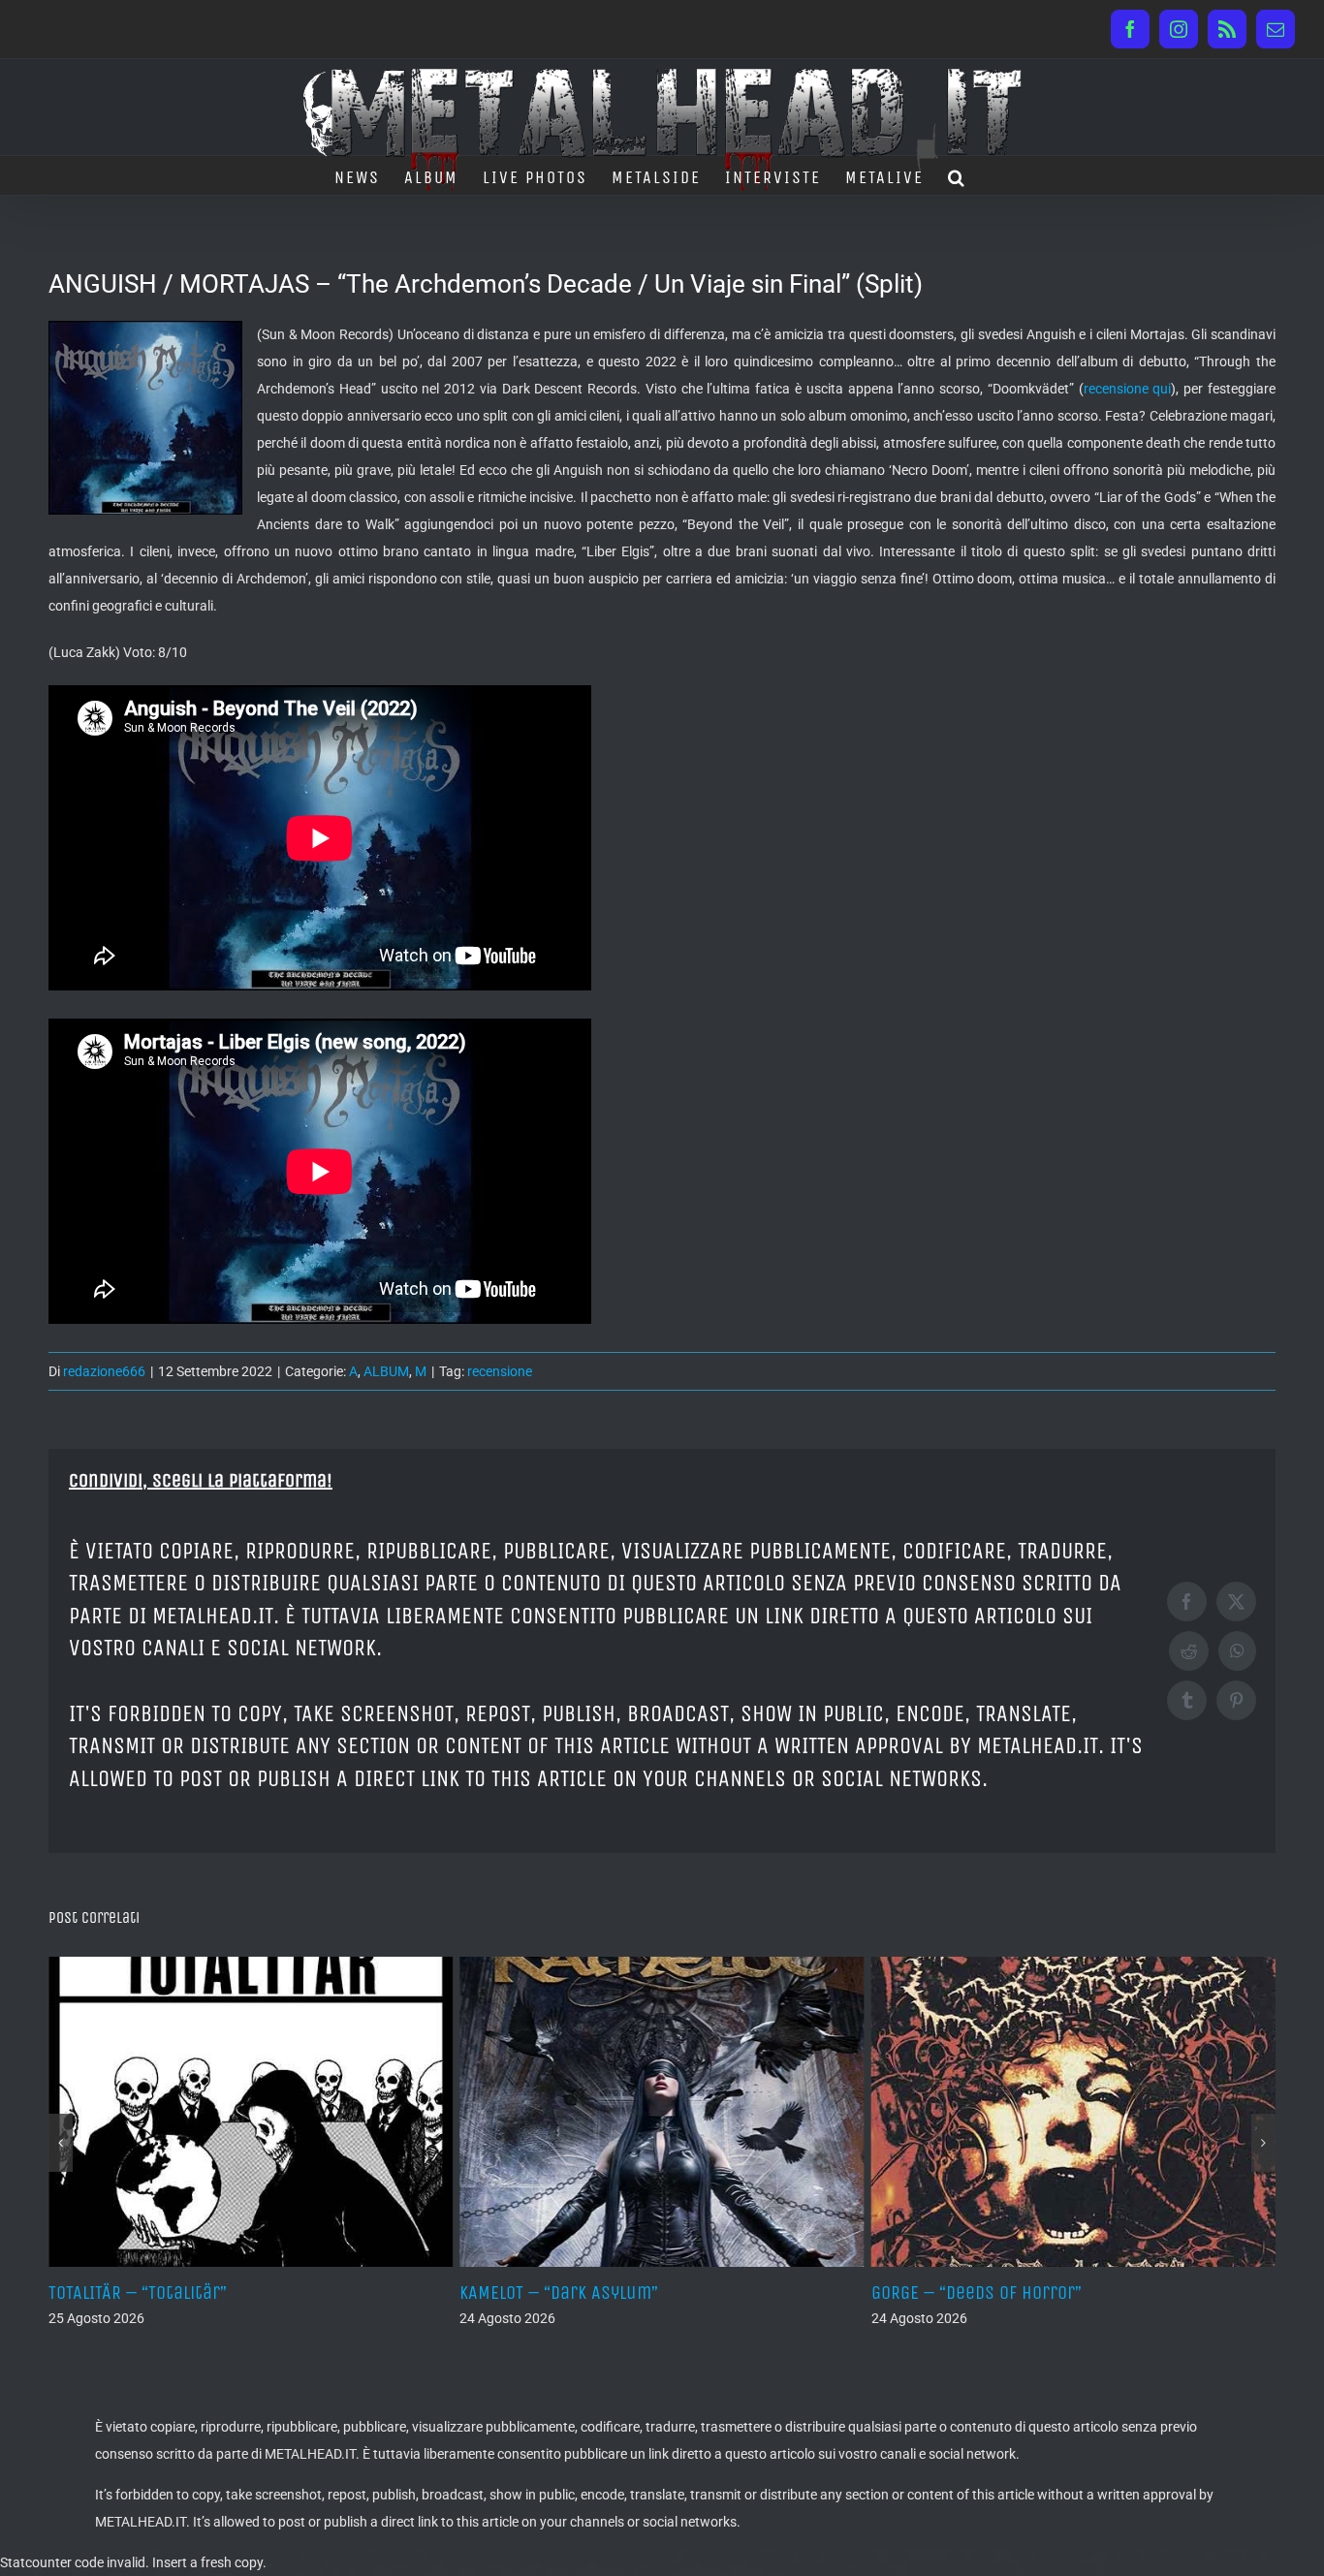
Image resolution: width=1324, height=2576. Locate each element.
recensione (500, 1371)
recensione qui (1128, 389)
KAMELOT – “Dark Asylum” (148, 2293)
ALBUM (386, 1371)
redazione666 (104, 1371)
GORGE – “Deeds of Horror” (565, 2293)
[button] (957, 175)
